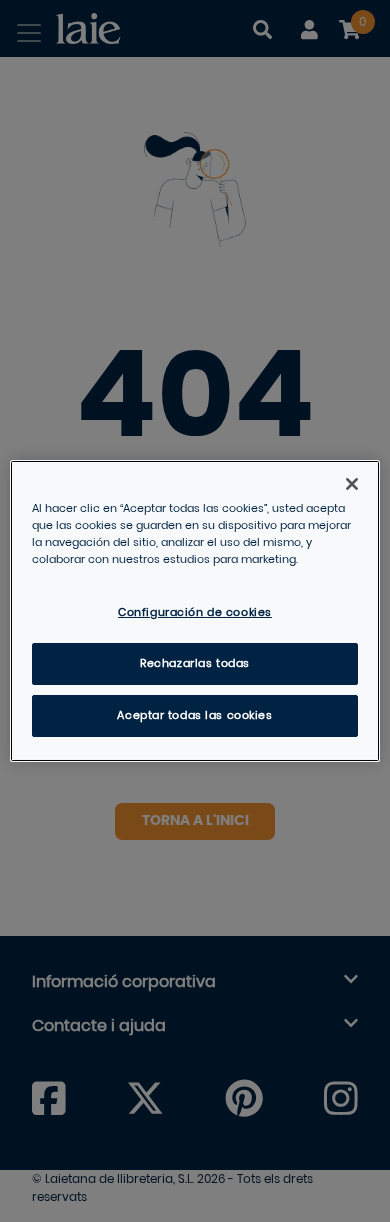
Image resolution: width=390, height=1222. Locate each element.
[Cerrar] (352, 484)
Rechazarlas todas (195, 663)
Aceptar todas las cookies (194, 715)
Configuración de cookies (195, 612)
